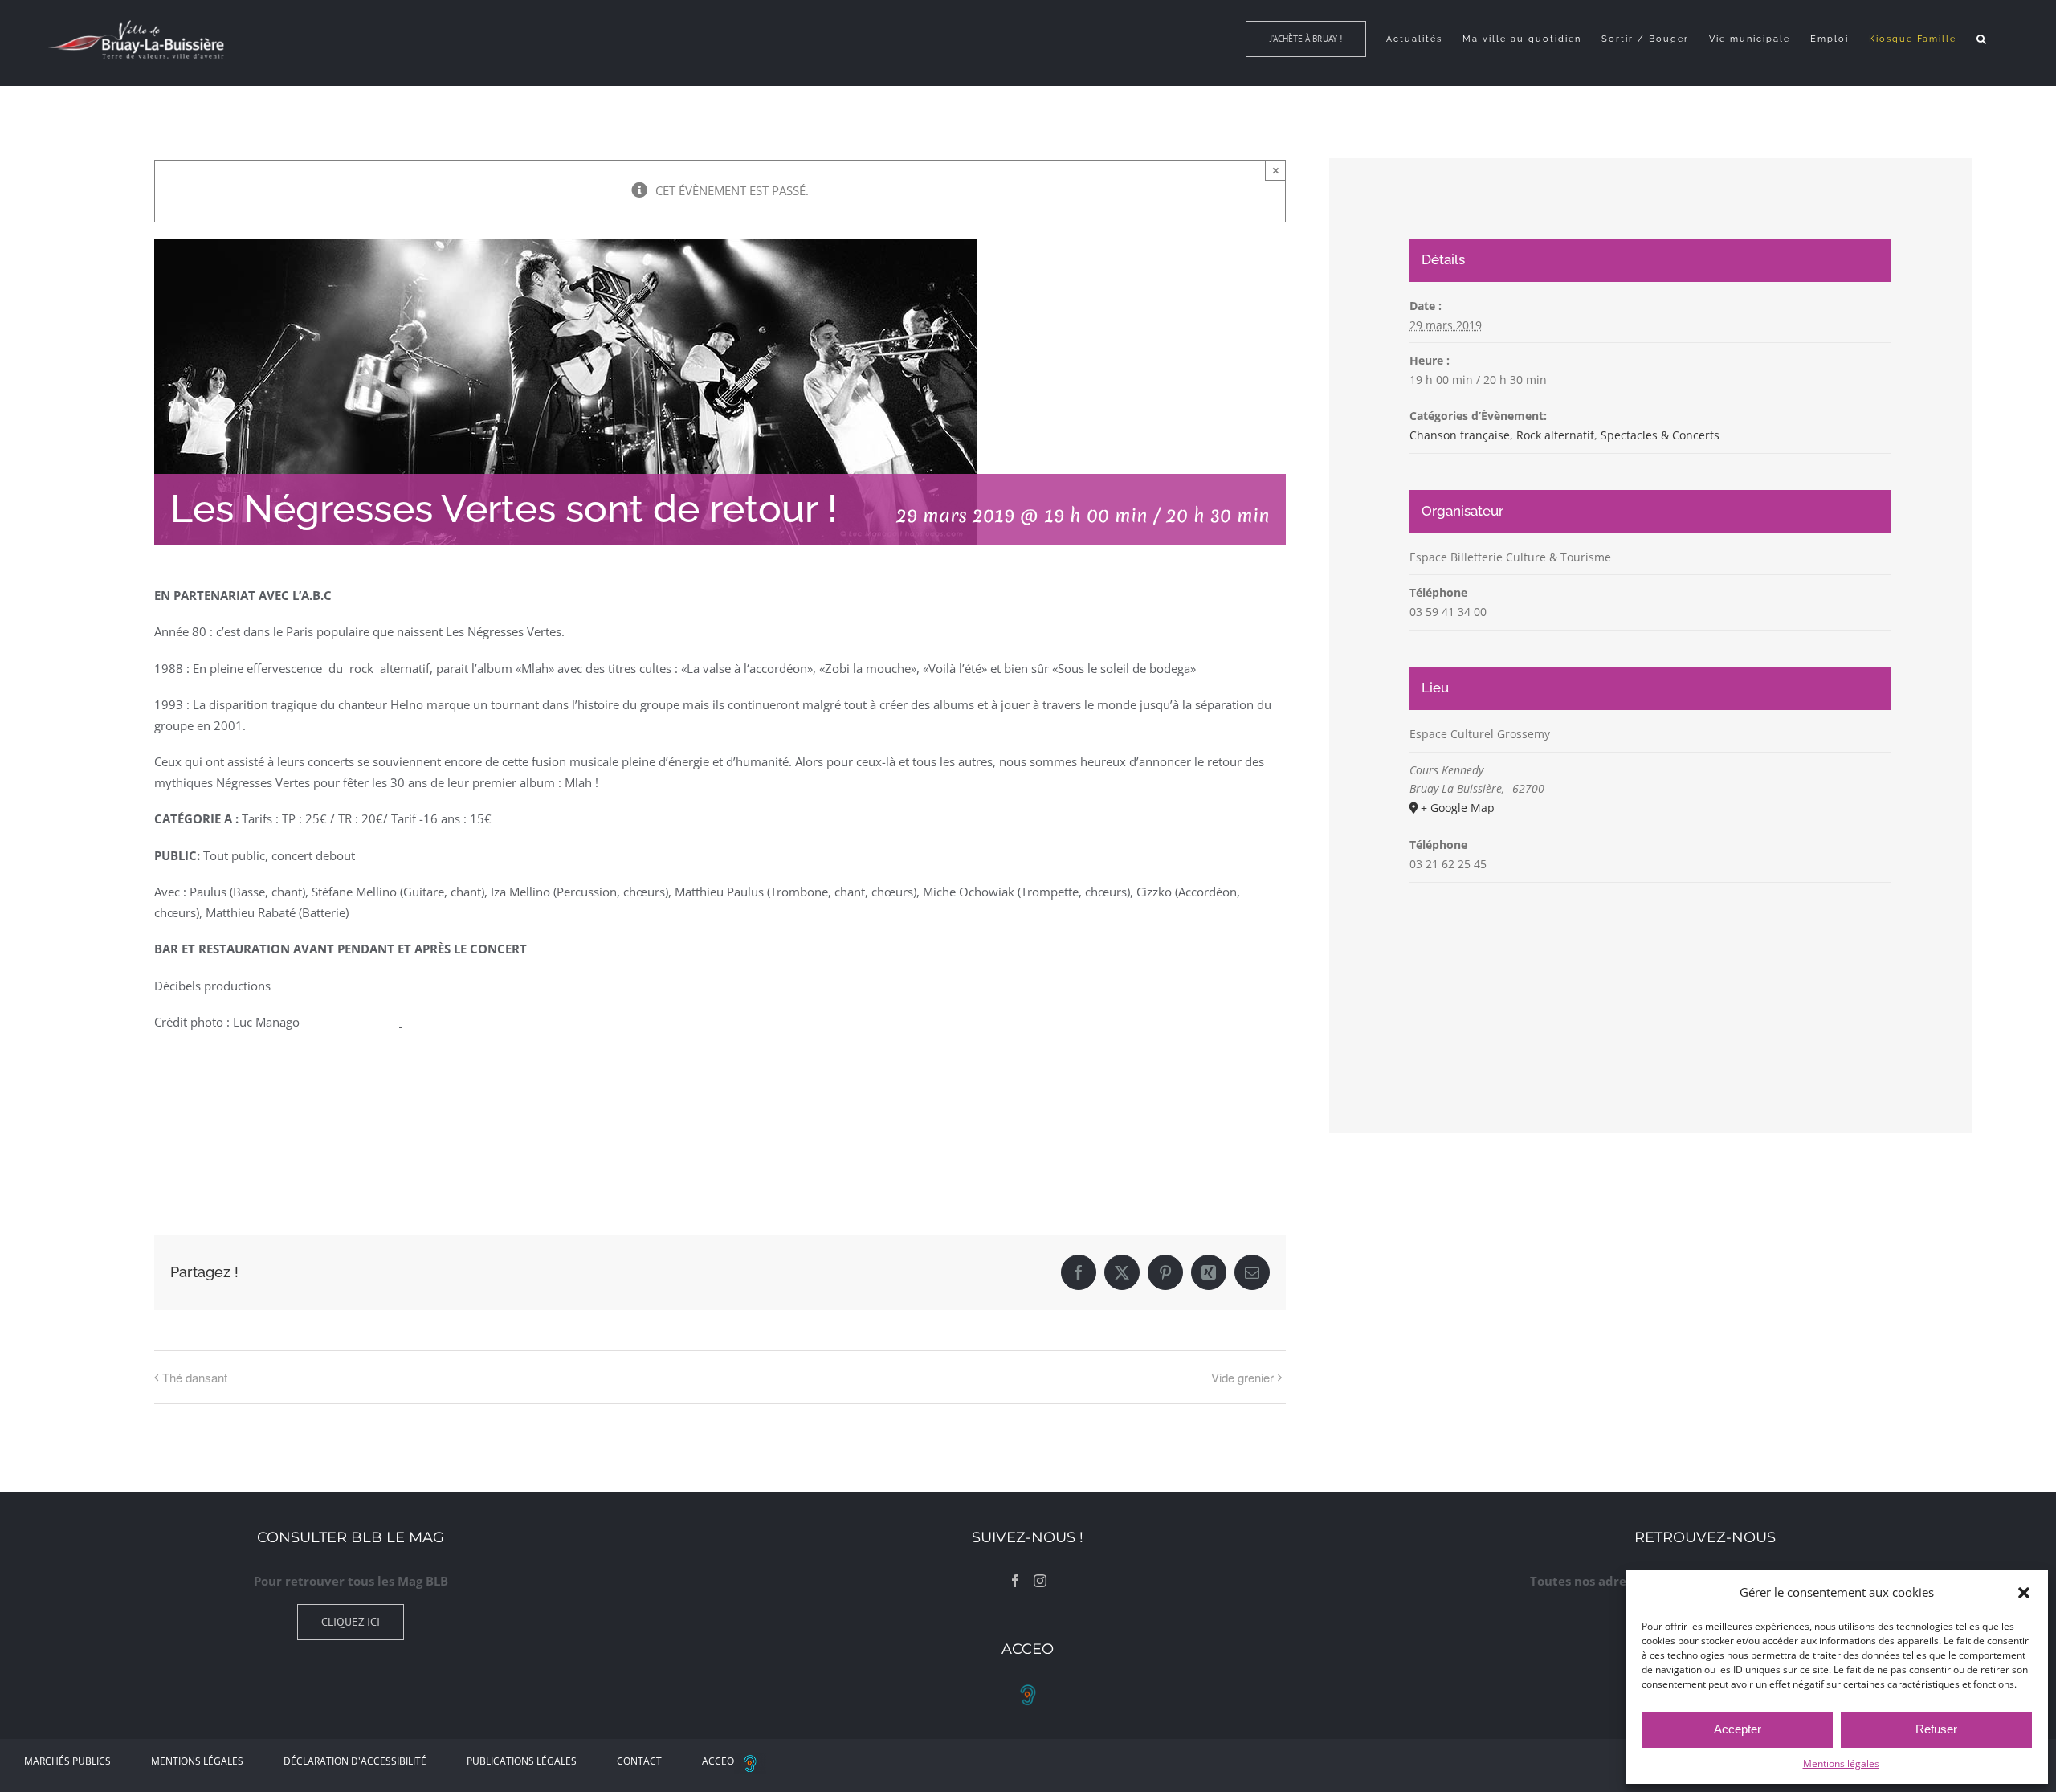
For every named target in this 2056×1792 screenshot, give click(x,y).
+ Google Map (1458, 808)
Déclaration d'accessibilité (355, 1761)
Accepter (1738, 1729)
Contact (639, 1761)
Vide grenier (1242, 1377)
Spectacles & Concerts (1660, 435)
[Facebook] (1015, 1581)
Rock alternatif (1555, 435)
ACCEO (718, 1761)
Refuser (1936, 1729)
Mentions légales (1841, 1763)
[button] (2024, 1593)
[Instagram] (1040, 1581)
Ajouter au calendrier (235, 1136)
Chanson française (1460, 435)
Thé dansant (195, 1377)
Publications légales (522, 1761)
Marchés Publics (67, 1761)
